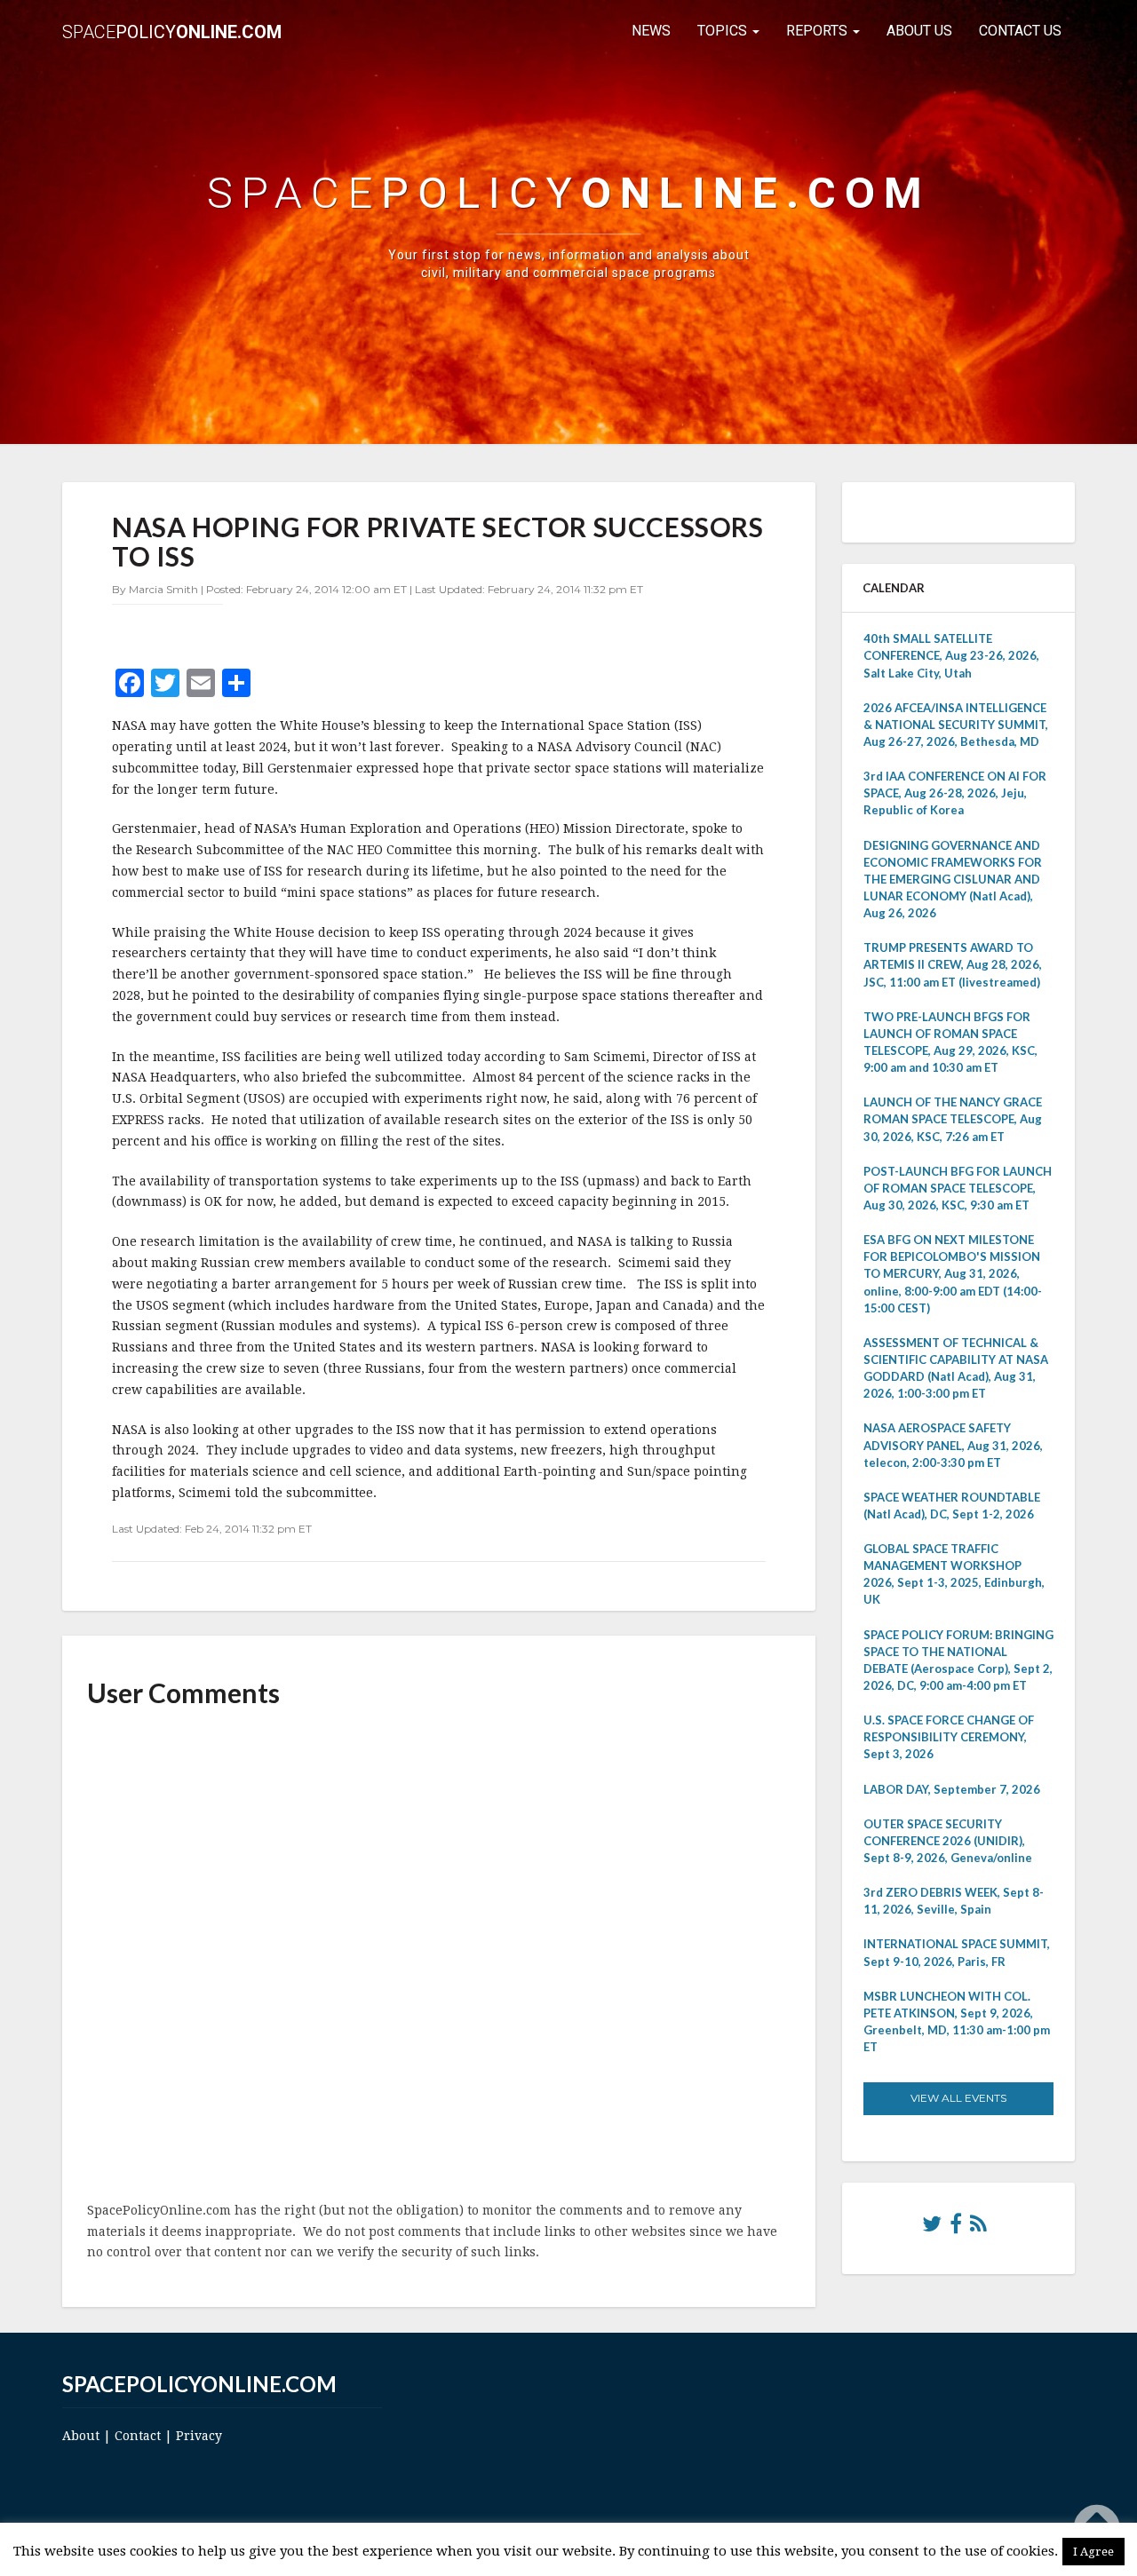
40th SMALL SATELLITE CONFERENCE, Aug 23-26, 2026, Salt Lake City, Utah (951, 655)
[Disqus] (439, 1956)
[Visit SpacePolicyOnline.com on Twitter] (932, 2228)
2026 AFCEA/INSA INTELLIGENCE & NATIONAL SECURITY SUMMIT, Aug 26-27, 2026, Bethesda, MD (956, 725)
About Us (919, 31)
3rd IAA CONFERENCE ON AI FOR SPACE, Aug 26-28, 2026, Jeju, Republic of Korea (955, 793)
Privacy (199, 2436)
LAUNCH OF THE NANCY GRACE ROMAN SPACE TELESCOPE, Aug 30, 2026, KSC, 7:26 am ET (953, 1119)
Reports (819, 31)
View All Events (958, 2098)
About (81, 2436)
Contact (138, 2436)
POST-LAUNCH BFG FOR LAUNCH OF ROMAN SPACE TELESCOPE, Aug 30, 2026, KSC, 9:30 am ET (958, 1188)
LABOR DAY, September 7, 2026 (952, 1789)
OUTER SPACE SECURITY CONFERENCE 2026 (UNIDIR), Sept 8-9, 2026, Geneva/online (948, 1841)
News (651, 31)
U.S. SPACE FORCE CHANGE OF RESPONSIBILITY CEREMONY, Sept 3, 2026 (949, 1737)
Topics (724, 31)
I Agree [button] (1093, 2552)
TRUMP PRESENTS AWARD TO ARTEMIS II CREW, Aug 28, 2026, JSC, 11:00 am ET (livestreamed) (953, 964)
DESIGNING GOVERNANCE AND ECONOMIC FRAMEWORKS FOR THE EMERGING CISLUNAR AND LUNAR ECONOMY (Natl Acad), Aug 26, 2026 (953, 880)
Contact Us (1020, 31)
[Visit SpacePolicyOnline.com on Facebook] (956, 2228)
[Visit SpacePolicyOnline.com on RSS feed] (978, 2228)
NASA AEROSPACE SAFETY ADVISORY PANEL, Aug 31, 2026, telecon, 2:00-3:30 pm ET (953, 1445)
